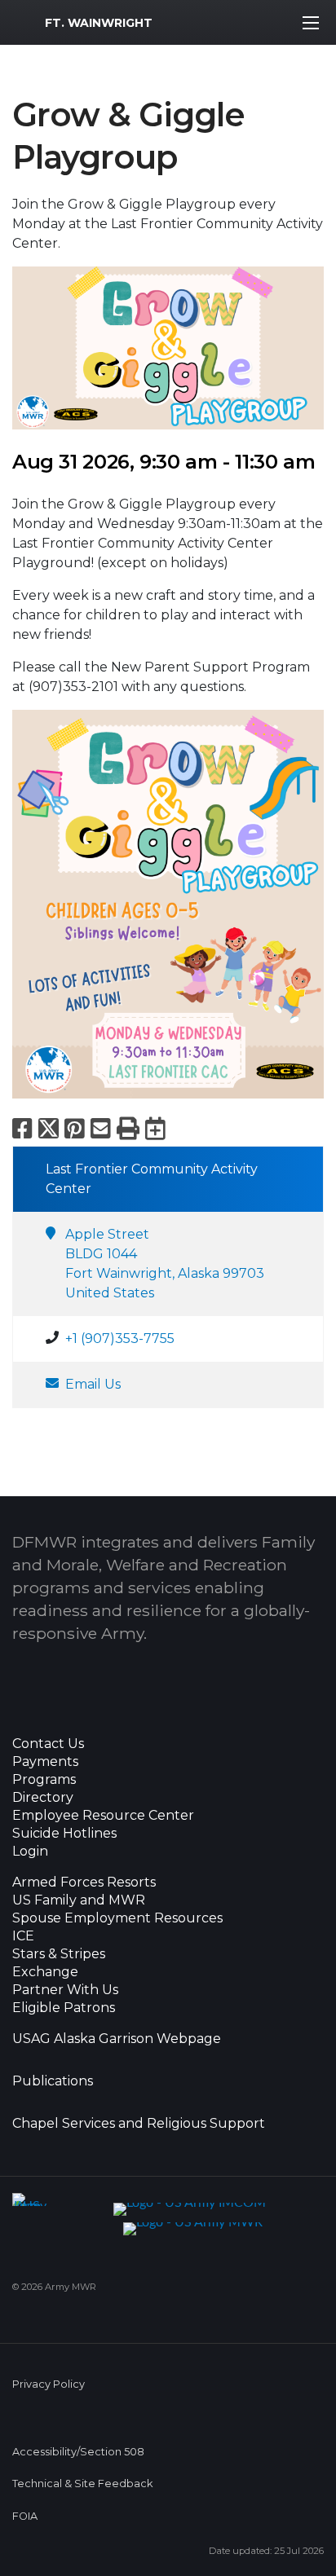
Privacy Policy (49, 2384)
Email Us (93, 1384)
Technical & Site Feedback (82, 2484)
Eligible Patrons (64, 2008)
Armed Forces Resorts (84, 1882)
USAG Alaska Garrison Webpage (117, 2039)
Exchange (45, 1972)
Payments (45, 1762)
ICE (23, 1936)
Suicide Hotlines (64, 1834)
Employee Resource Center (103, 1816)
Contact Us (48, 1744)
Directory (43, 1798)
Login (30, 1852)
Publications (53, 2081)
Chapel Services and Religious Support (139, 2124)
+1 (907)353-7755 (120, 1339)
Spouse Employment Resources (117, 1918)
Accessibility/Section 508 (78, 2452)
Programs (44, 1780)
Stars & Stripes (59, 1954)
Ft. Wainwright (99, 23)
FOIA (25, 2516)
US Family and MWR (79, 1900)
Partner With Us (65, 1990)
